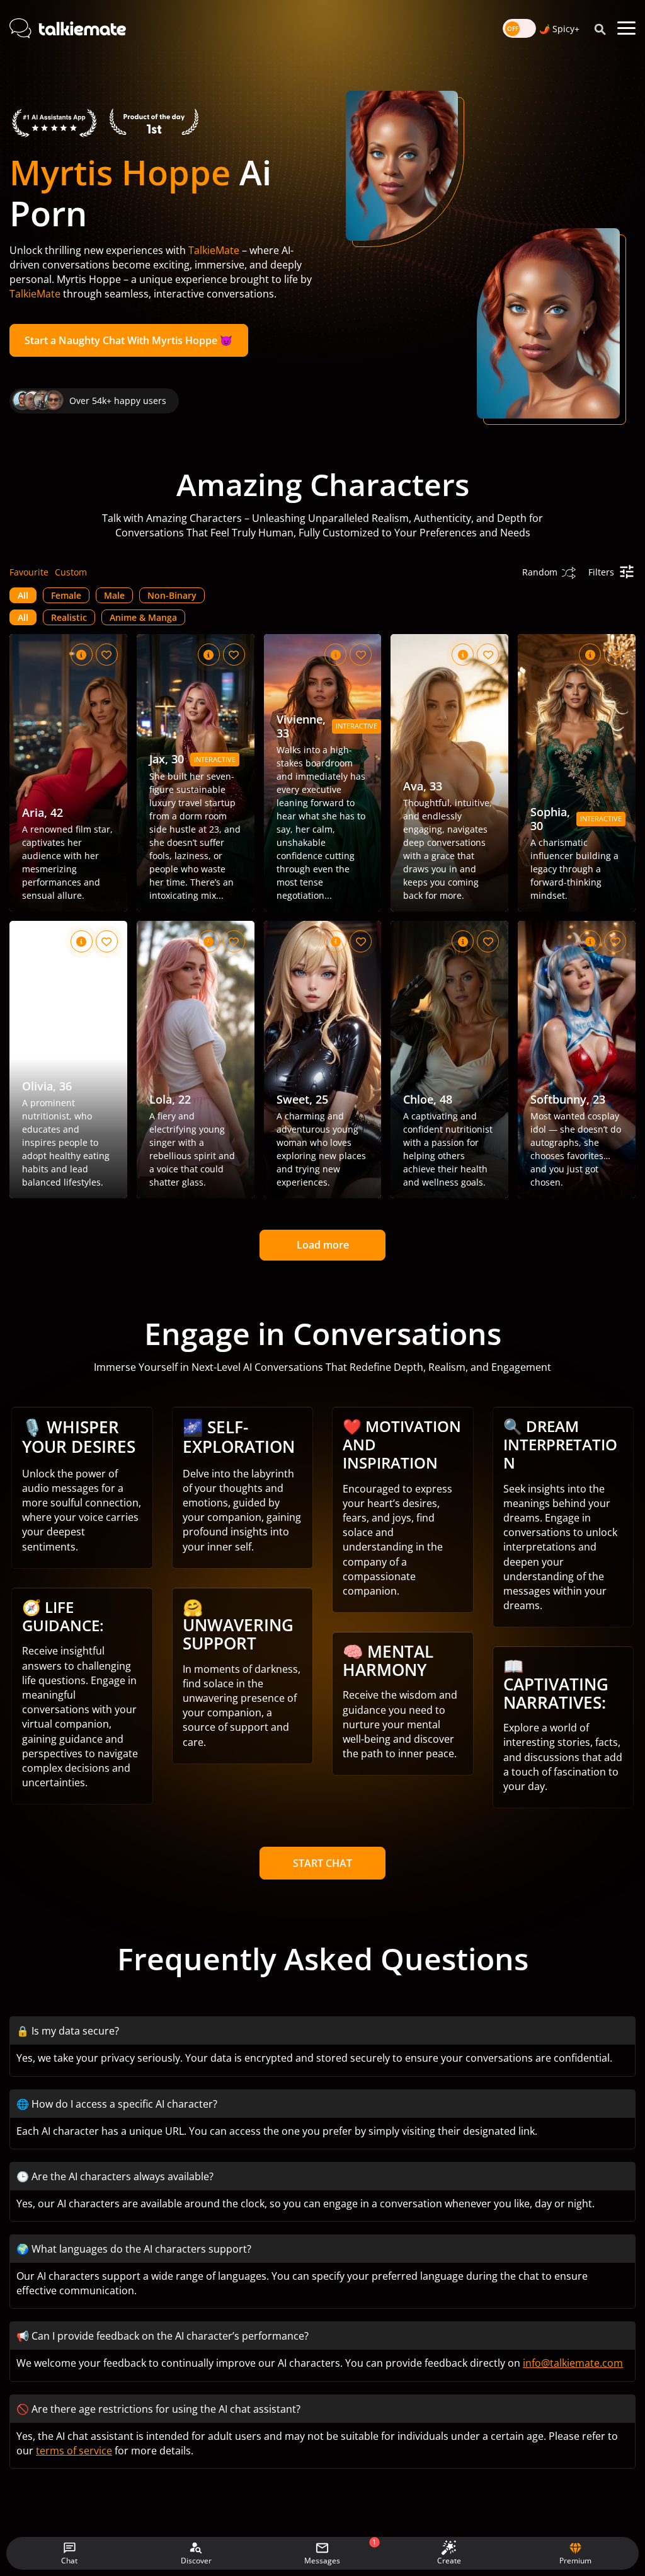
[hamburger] (626, 28)
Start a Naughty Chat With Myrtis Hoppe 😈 (128, 340)
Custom (71, 572)
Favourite (29, 572)
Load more (323, 1245)
